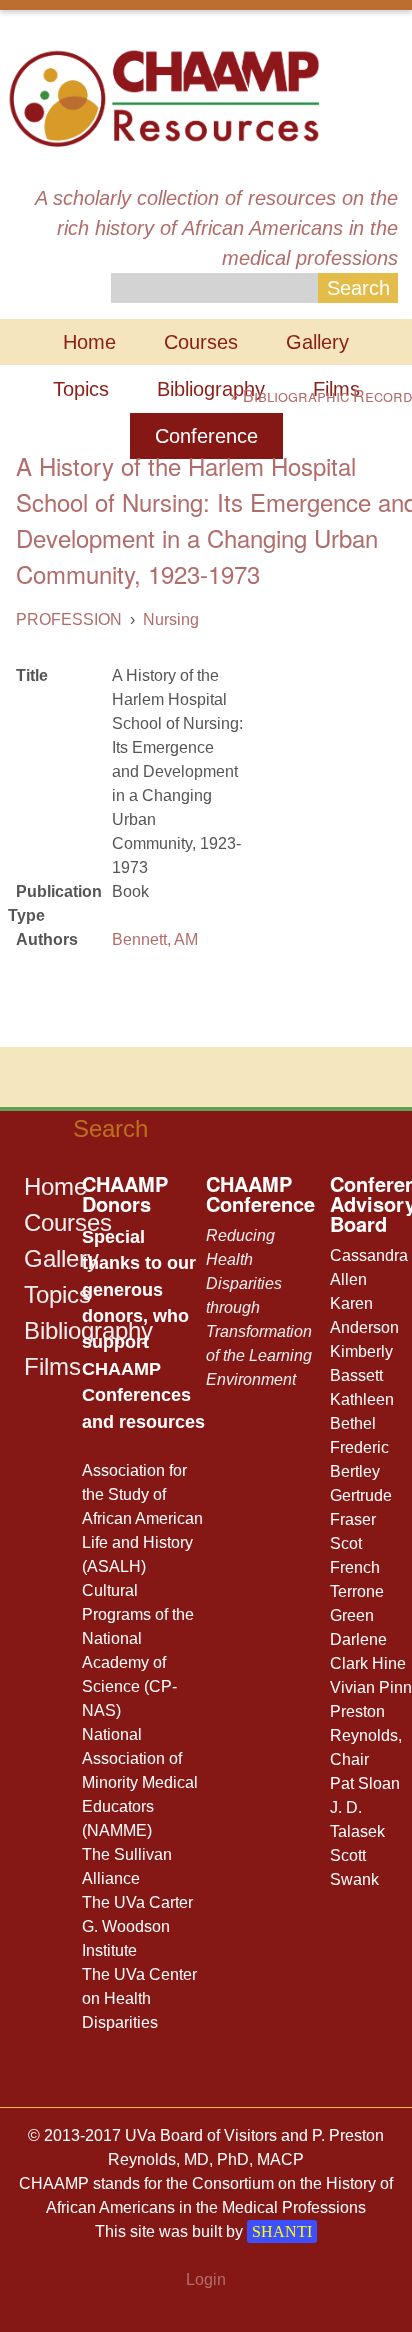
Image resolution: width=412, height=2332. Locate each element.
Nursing (171, 619)
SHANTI (282, 2231)
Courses (201, 342)
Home (89, 342)
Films (52, 1366)
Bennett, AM (155, 939)
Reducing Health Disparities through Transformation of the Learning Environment (259, 1307)
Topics (81, 389)
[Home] (163, 96)
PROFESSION (69, 619)
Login (206, 2279)
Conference (206, 436)
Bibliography (211, 389)
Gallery (317, 342)
